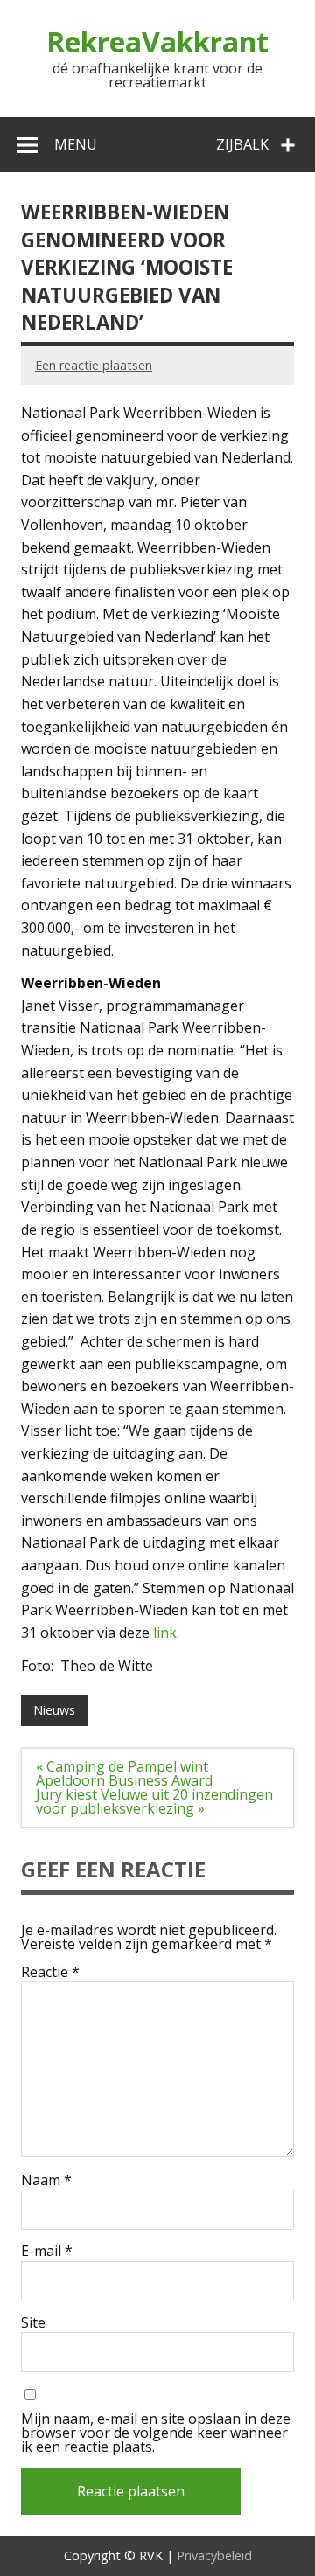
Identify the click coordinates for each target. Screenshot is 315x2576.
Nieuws (54, 1710)
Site (33, 2322)
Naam (46, 2180)
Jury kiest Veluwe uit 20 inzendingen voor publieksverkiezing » (154, 1801)
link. (164, 1633)
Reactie (50, 1972)
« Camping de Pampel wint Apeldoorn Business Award (124, 1773)
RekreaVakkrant (157, 42)
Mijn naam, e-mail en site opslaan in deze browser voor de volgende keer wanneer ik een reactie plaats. (156, 2433)
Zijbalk (242, 144)
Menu (76, 144)
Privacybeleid (214, 2555)
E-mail (47, 2251)
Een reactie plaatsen (94, 365)
